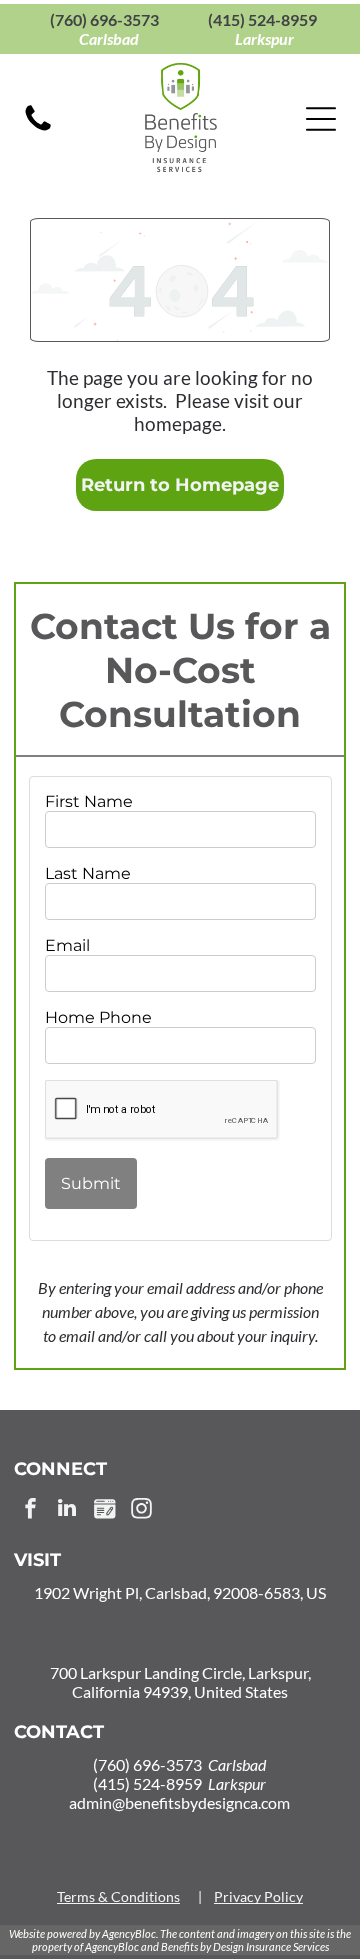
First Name (89, 801)
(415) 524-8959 (262, 19)
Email (67, 945)
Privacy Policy (258, 1896)
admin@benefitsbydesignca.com (179, 1802)
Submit (91, 1183)
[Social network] (104, 1510)
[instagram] (141, 1510)
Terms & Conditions (118, 1896)
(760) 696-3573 (104, 19)
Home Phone (98, 1017)
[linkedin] (67, 1510)
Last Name (88, 873)
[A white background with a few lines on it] (38, 129)
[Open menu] (321, 119)
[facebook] (30, 1510)
